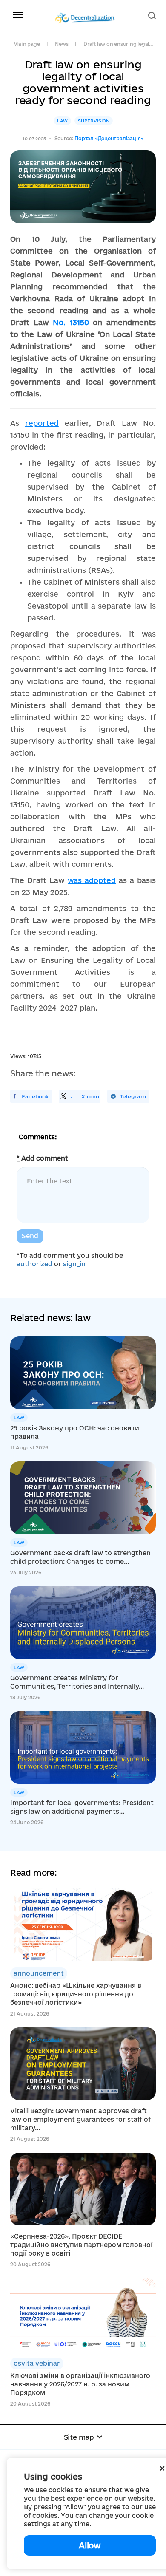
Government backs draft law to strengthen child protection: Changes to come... (80, 1557)
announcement (39, 1973)
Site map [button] (79, 2437)
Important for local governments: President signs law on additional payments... (82, 1807)
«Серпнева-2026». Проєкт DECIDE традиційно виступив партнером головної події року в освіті (81, 2245)
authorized (34, 1264)
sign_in (74, 1264)
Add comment (42, 1158)
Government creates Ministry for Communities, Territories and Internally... (77, 1682)
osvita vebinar (37, 2363)
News (62, 44)
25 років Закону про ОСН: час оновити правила (75, 1432)
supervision (94, 121)
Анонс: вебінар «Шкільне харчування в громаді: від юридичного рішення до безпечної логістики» (76, 1994)
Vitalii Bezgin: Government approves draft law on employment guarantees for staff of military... (80, 2119)
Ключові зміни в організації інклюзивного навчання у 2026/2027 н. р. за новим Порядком (80, 2384)
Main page (26, 44)
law (62, 121)
